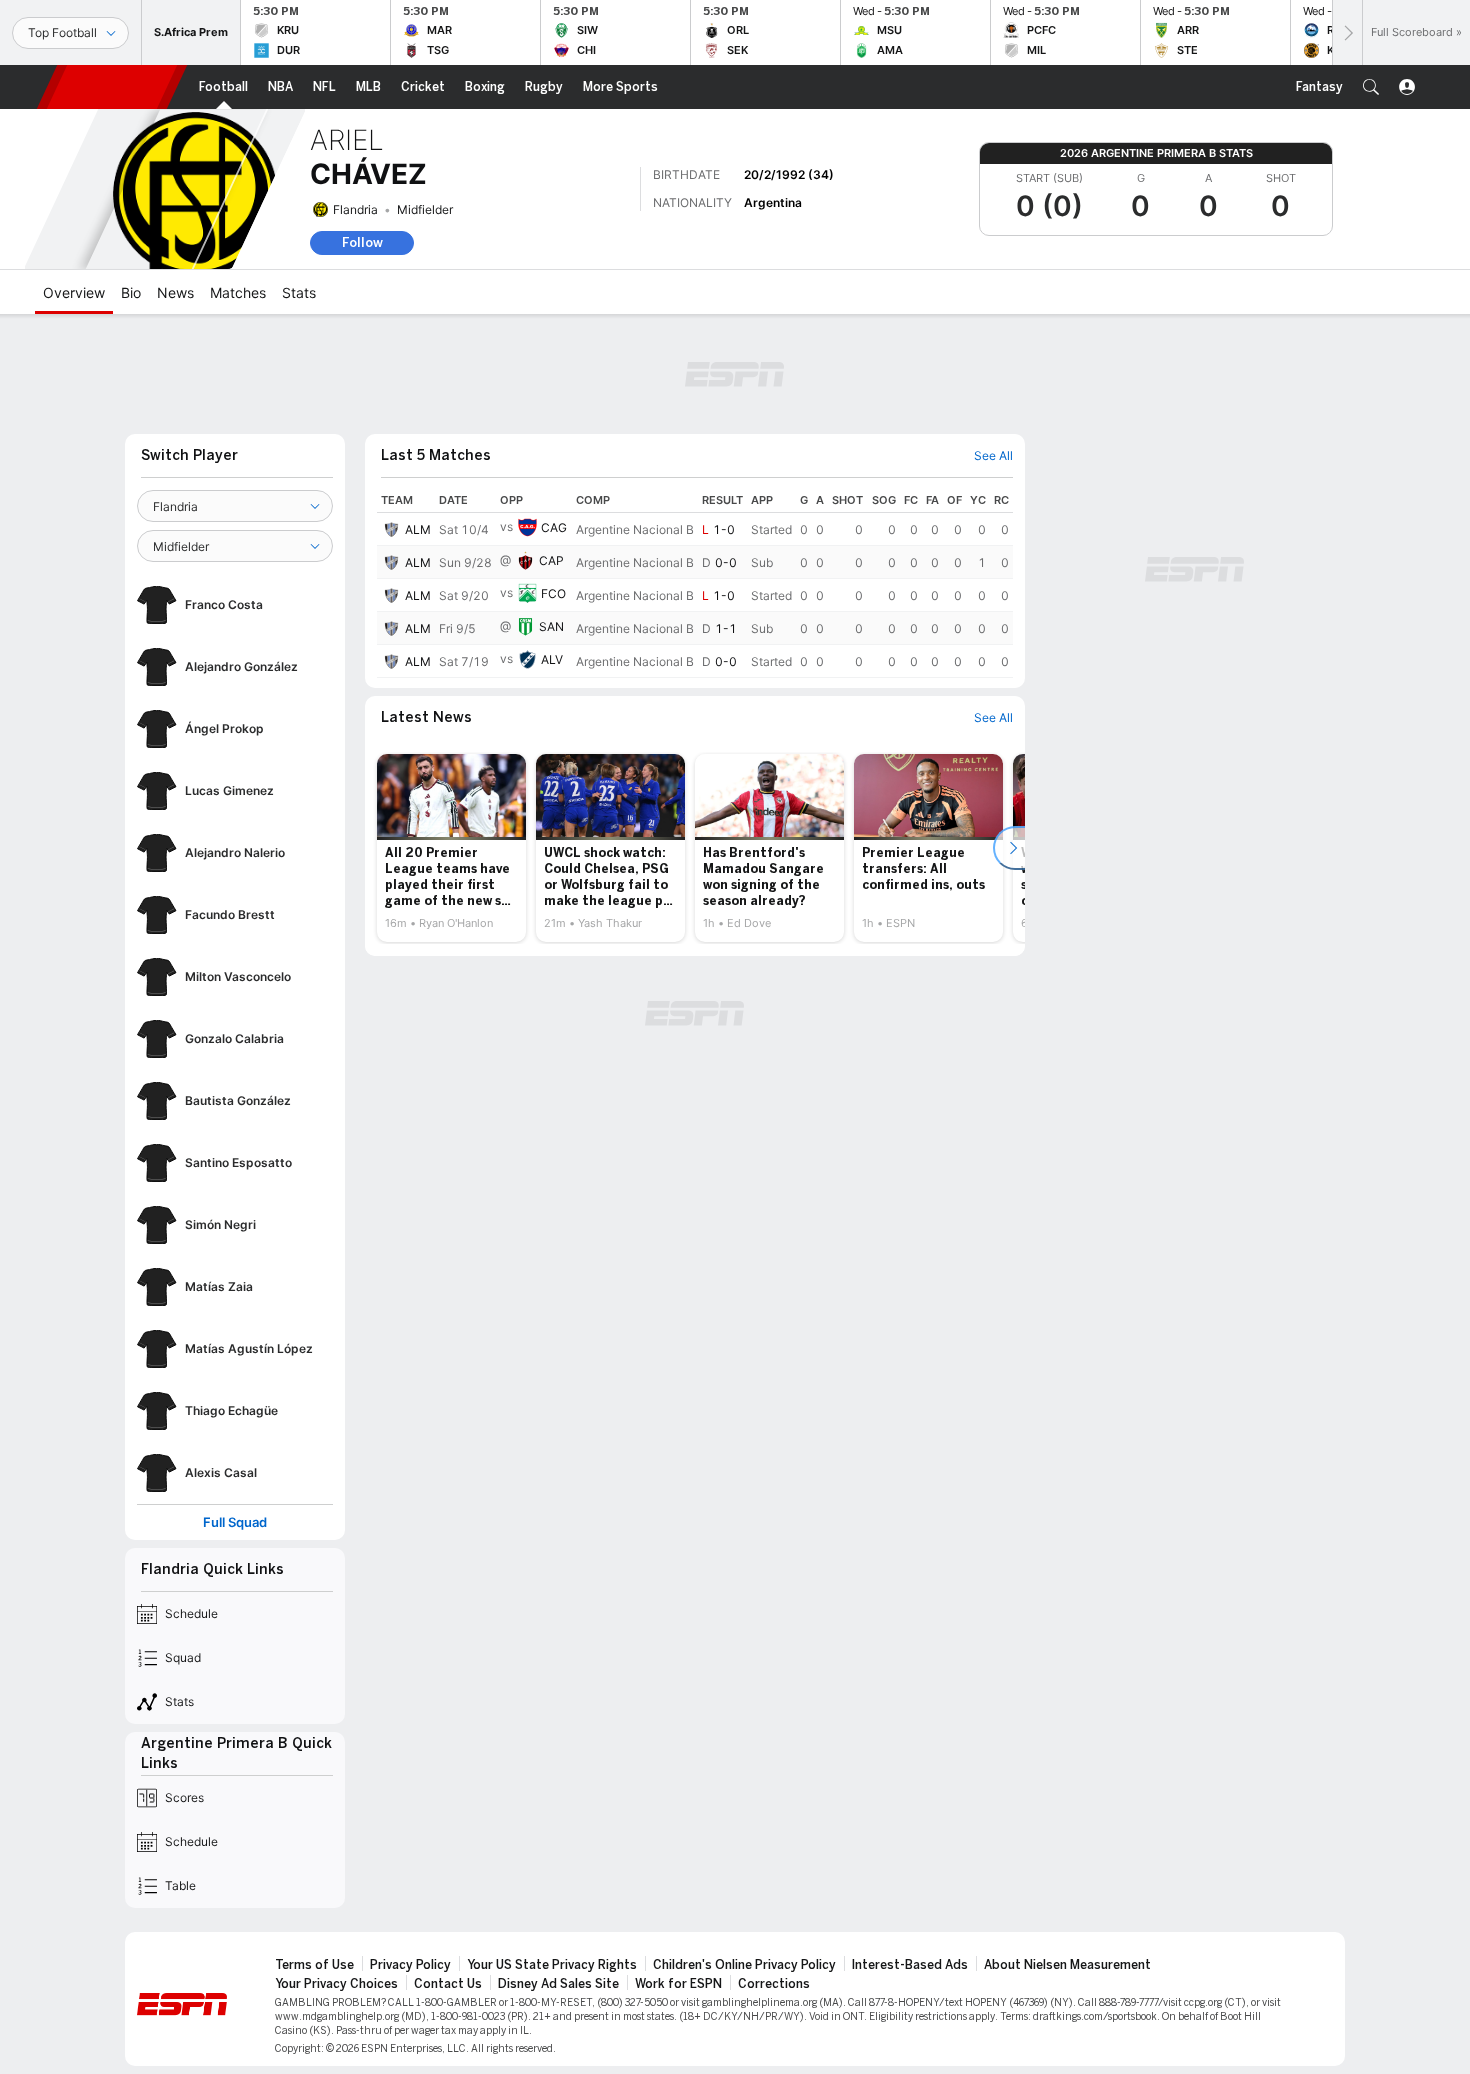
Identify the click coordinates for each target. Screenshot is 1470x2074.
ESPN (112, 87)
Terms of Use (314, 1965)
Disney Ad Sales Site (558, 1984)
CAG (554, 527)
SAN (551, 626)
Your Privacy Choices (336, 1984)
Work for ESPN (678, 1984)
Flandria (355, 209)
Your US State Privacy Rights (552, 1965)
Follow (362, 242)
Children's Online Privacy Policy (744, 1965)
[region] (695, 583)
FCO (553, 593)
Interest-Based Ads (910, 1965)
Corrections (774, 1984)
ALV (552, 659)
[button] (1371, 87)
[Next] (1347, 32)
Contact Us (448, 1984)
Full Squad (235, 1522)
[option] (451, 848)
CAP (551, 560)
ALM (418, 529)
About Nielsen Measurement (1067, 1965)
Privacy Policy (410, 1965)
